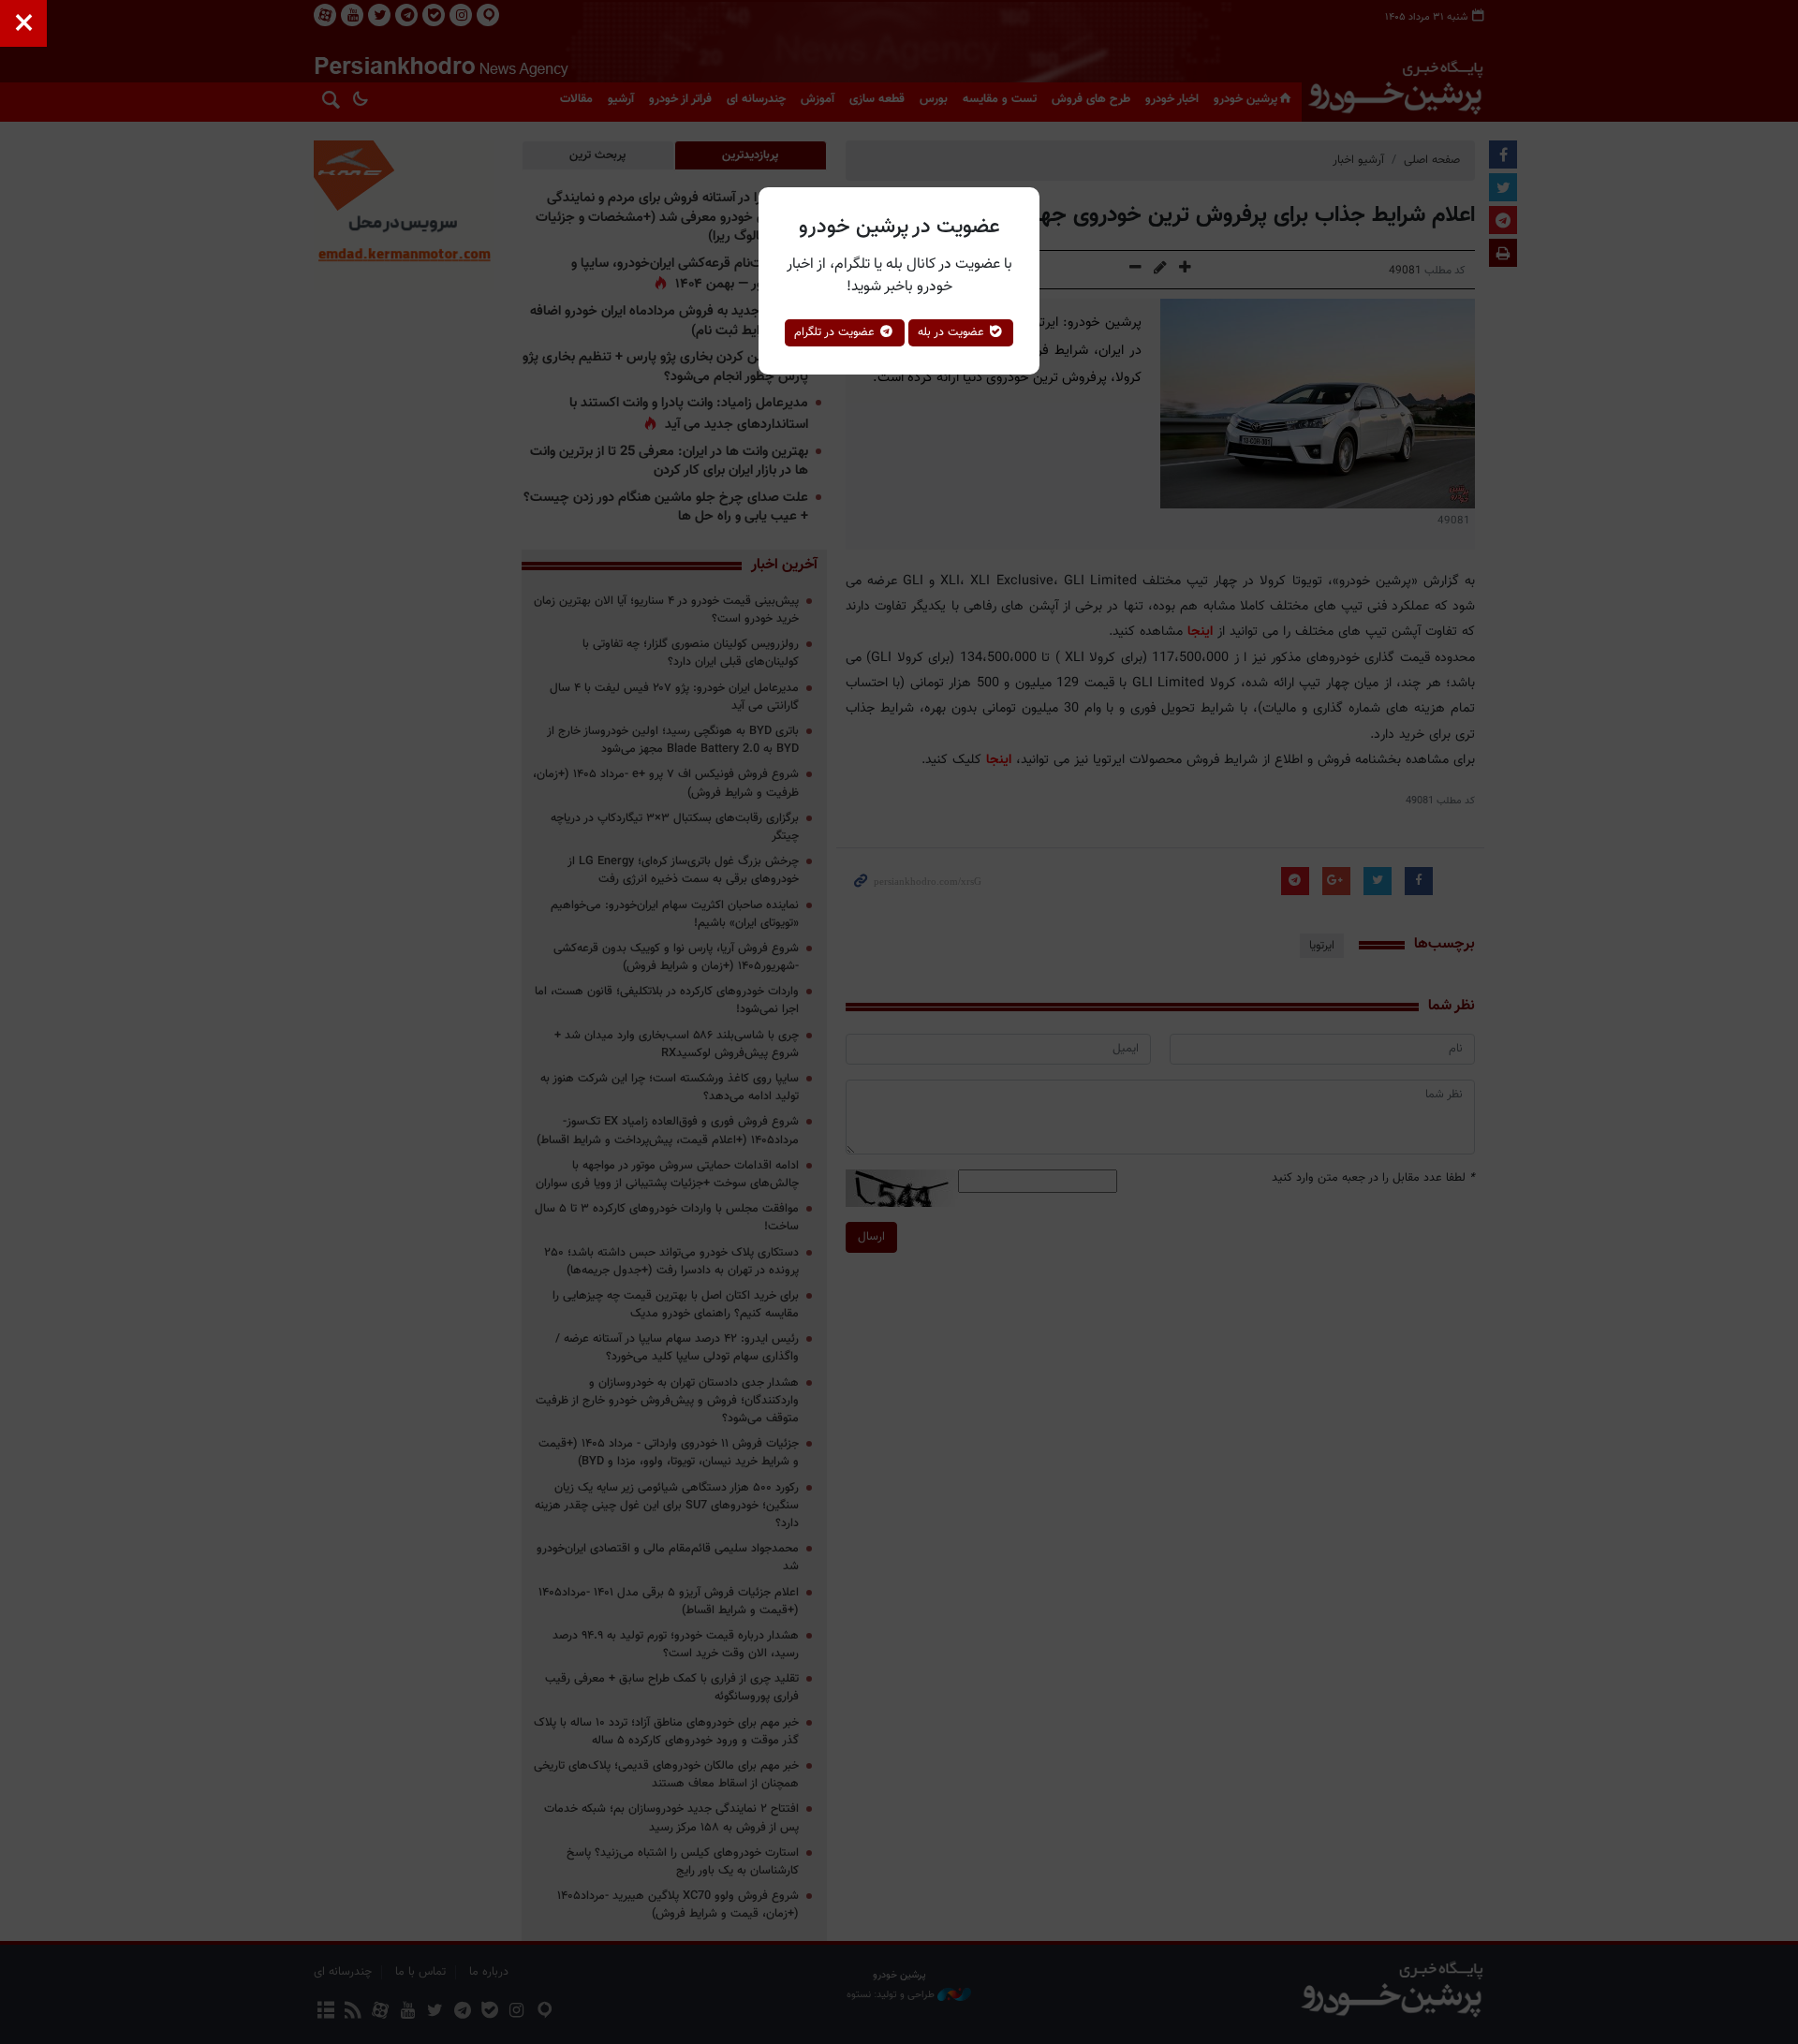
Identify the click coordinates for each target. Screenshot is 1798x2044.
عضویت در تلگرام (836, 332)
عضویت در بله (953, 332)
